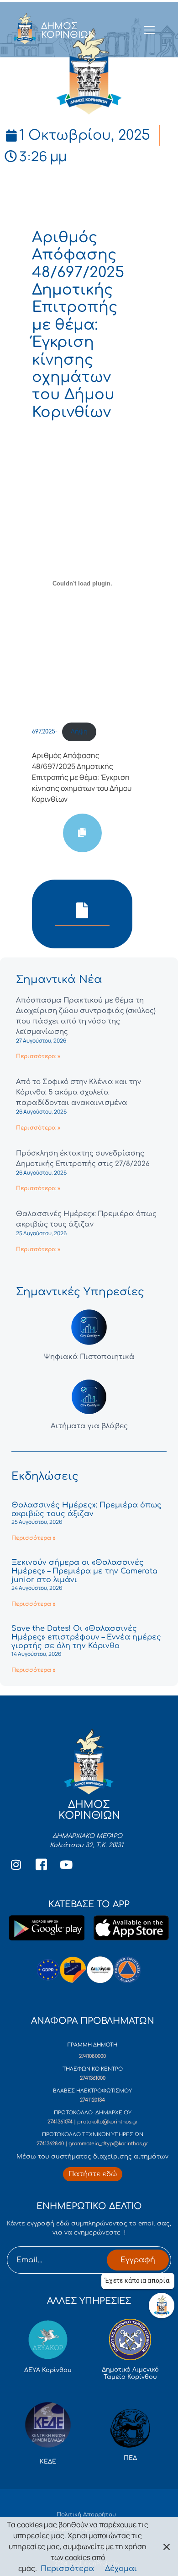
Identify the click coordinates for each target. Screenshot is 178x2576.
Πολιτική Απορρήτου (86, 2515)
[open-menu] (149, 31)
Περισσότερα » (38, 1056)
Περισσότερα (67, 2569)
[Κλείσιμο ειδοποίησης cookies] (167, 2547)
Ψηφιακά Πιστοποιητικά (89, 1357)
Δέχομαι (121, 2569)
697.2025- (45, 732)
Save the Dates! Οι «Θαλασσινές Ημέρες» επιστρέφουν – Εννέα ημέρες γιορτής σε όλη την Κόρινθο (86, 1637)
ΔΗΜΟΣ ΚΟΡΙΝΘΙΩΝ (68, 31)
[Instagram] (16, 1865)
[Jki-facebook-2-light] (41, 1865)
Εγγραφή (138, 2260)
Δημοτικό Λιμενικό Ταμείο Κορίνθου (130, 2373)
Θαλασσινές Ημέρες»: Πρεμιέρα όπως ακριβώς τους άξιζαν (86, 1509)
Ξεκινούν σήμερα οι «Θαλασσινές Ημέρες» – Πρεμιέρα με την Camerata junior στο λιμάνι (84, 1571)
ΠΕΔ (130, 2458)
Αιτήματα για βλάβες (89, 1426)
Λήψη (79, 732)
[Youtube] (66, 1865)
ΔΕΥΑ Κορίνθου (48, 2370)
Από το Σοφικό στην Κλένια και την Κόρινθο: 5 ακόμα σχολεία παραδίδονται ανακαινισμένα (79, 1092)
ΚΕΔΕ (48, 2462)
